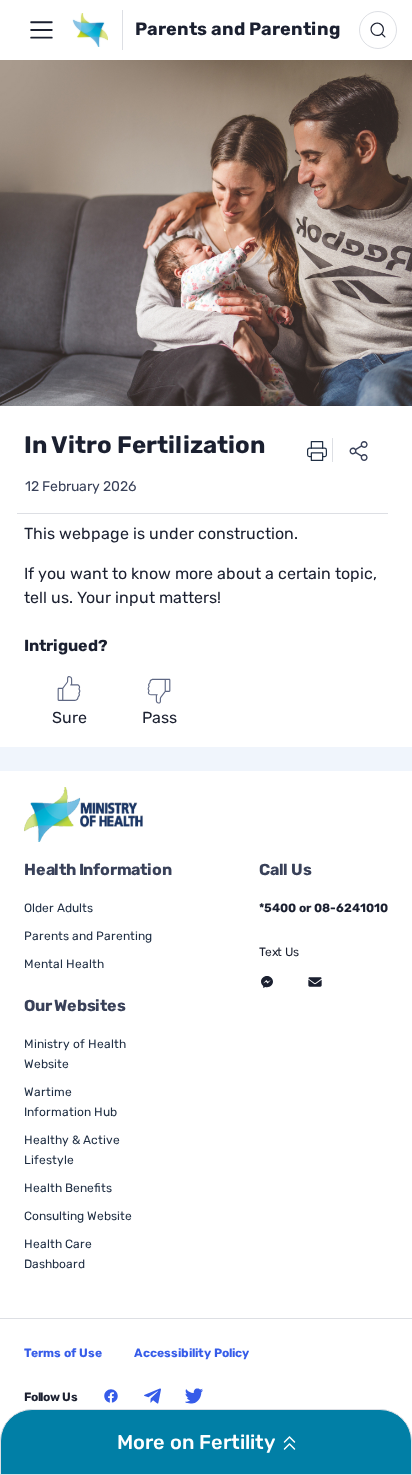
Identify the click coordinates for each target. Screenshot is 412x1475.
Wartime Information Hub (70, 1102)
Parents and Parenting (237, 29)
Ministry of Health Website (75, 1054)
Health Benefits (68, 1188)
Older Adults (58, 908)
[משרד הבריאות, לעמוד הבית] (96, 30)
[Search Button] (378, 30)
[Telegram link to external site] (153, 1396)
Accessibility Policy (191, 1353)
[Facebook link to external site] (111, 1396)
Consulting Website (78, 1216)
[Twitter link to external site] (194, 1396)
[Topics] (41, 30)
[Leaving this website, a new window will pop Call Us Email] (315, 982)
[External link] (84, 814)
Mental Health (64, 964)
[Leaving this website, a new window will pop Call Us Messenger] (267, 982)
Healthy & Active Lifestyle (72, 1150)
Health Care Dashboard (58, 1254)
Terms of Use (63, 1353)
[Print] (317, 450)
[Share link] (359, 450)
